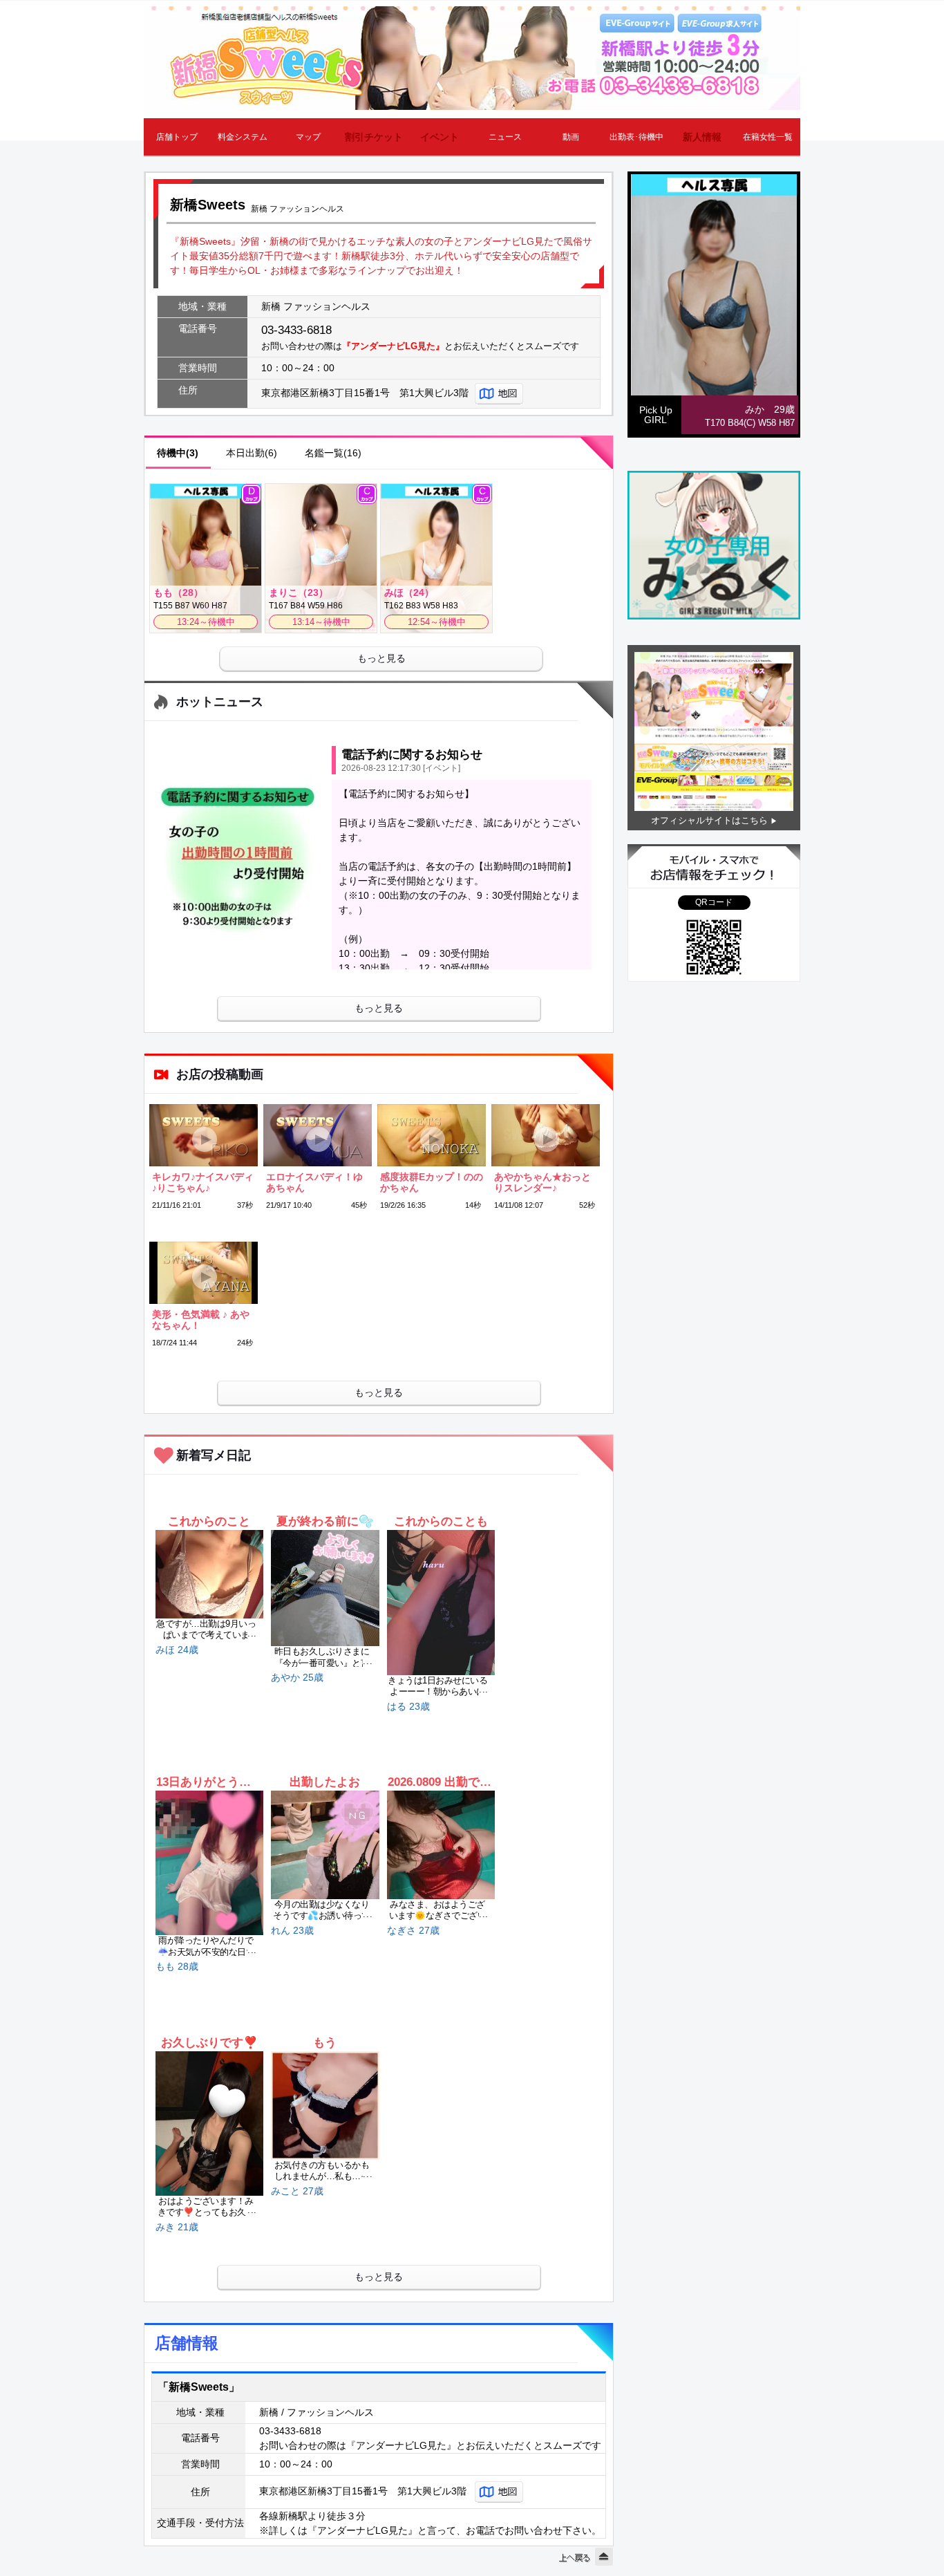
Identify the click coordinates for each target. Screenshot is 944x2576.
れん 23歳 (292, 1930)
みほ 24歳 (177, 1650)
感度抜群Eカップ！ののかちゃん (432, 1182)
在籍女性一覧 (768, 137)
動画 (571, 137)
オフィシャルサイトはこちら (709, 820)
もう (325, 2043)
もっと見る (381, 658)
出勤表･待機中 (636, 137)
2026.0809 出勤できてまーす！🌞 (441, 1782)
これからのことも (441, 1521)
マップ (308, 137)
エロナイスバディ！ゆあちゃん (314, 1182)
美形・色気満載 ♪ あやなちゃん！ (201, 1320)
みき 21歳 (177, 2227)
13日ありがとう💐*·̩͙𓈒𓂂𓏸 (209, 1782)
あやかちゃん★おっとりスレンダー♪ (542, 1182)
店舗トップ (177, 137)
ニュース (505, 137)
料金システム (243, 137)
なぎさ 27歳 (413, 1930)
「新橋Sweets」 (199, 2387)
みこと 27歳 (297, 2191)
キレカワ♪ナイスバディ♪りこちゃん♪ (203, 1182)
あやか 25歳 (297, 1677)
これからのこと (209, 1521)
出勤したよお (325, 1782)
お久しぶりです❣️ (209, 2043)
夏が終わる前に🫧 (325, 1521)
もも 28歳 (177, 1966)
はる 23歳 (408, 1706)
